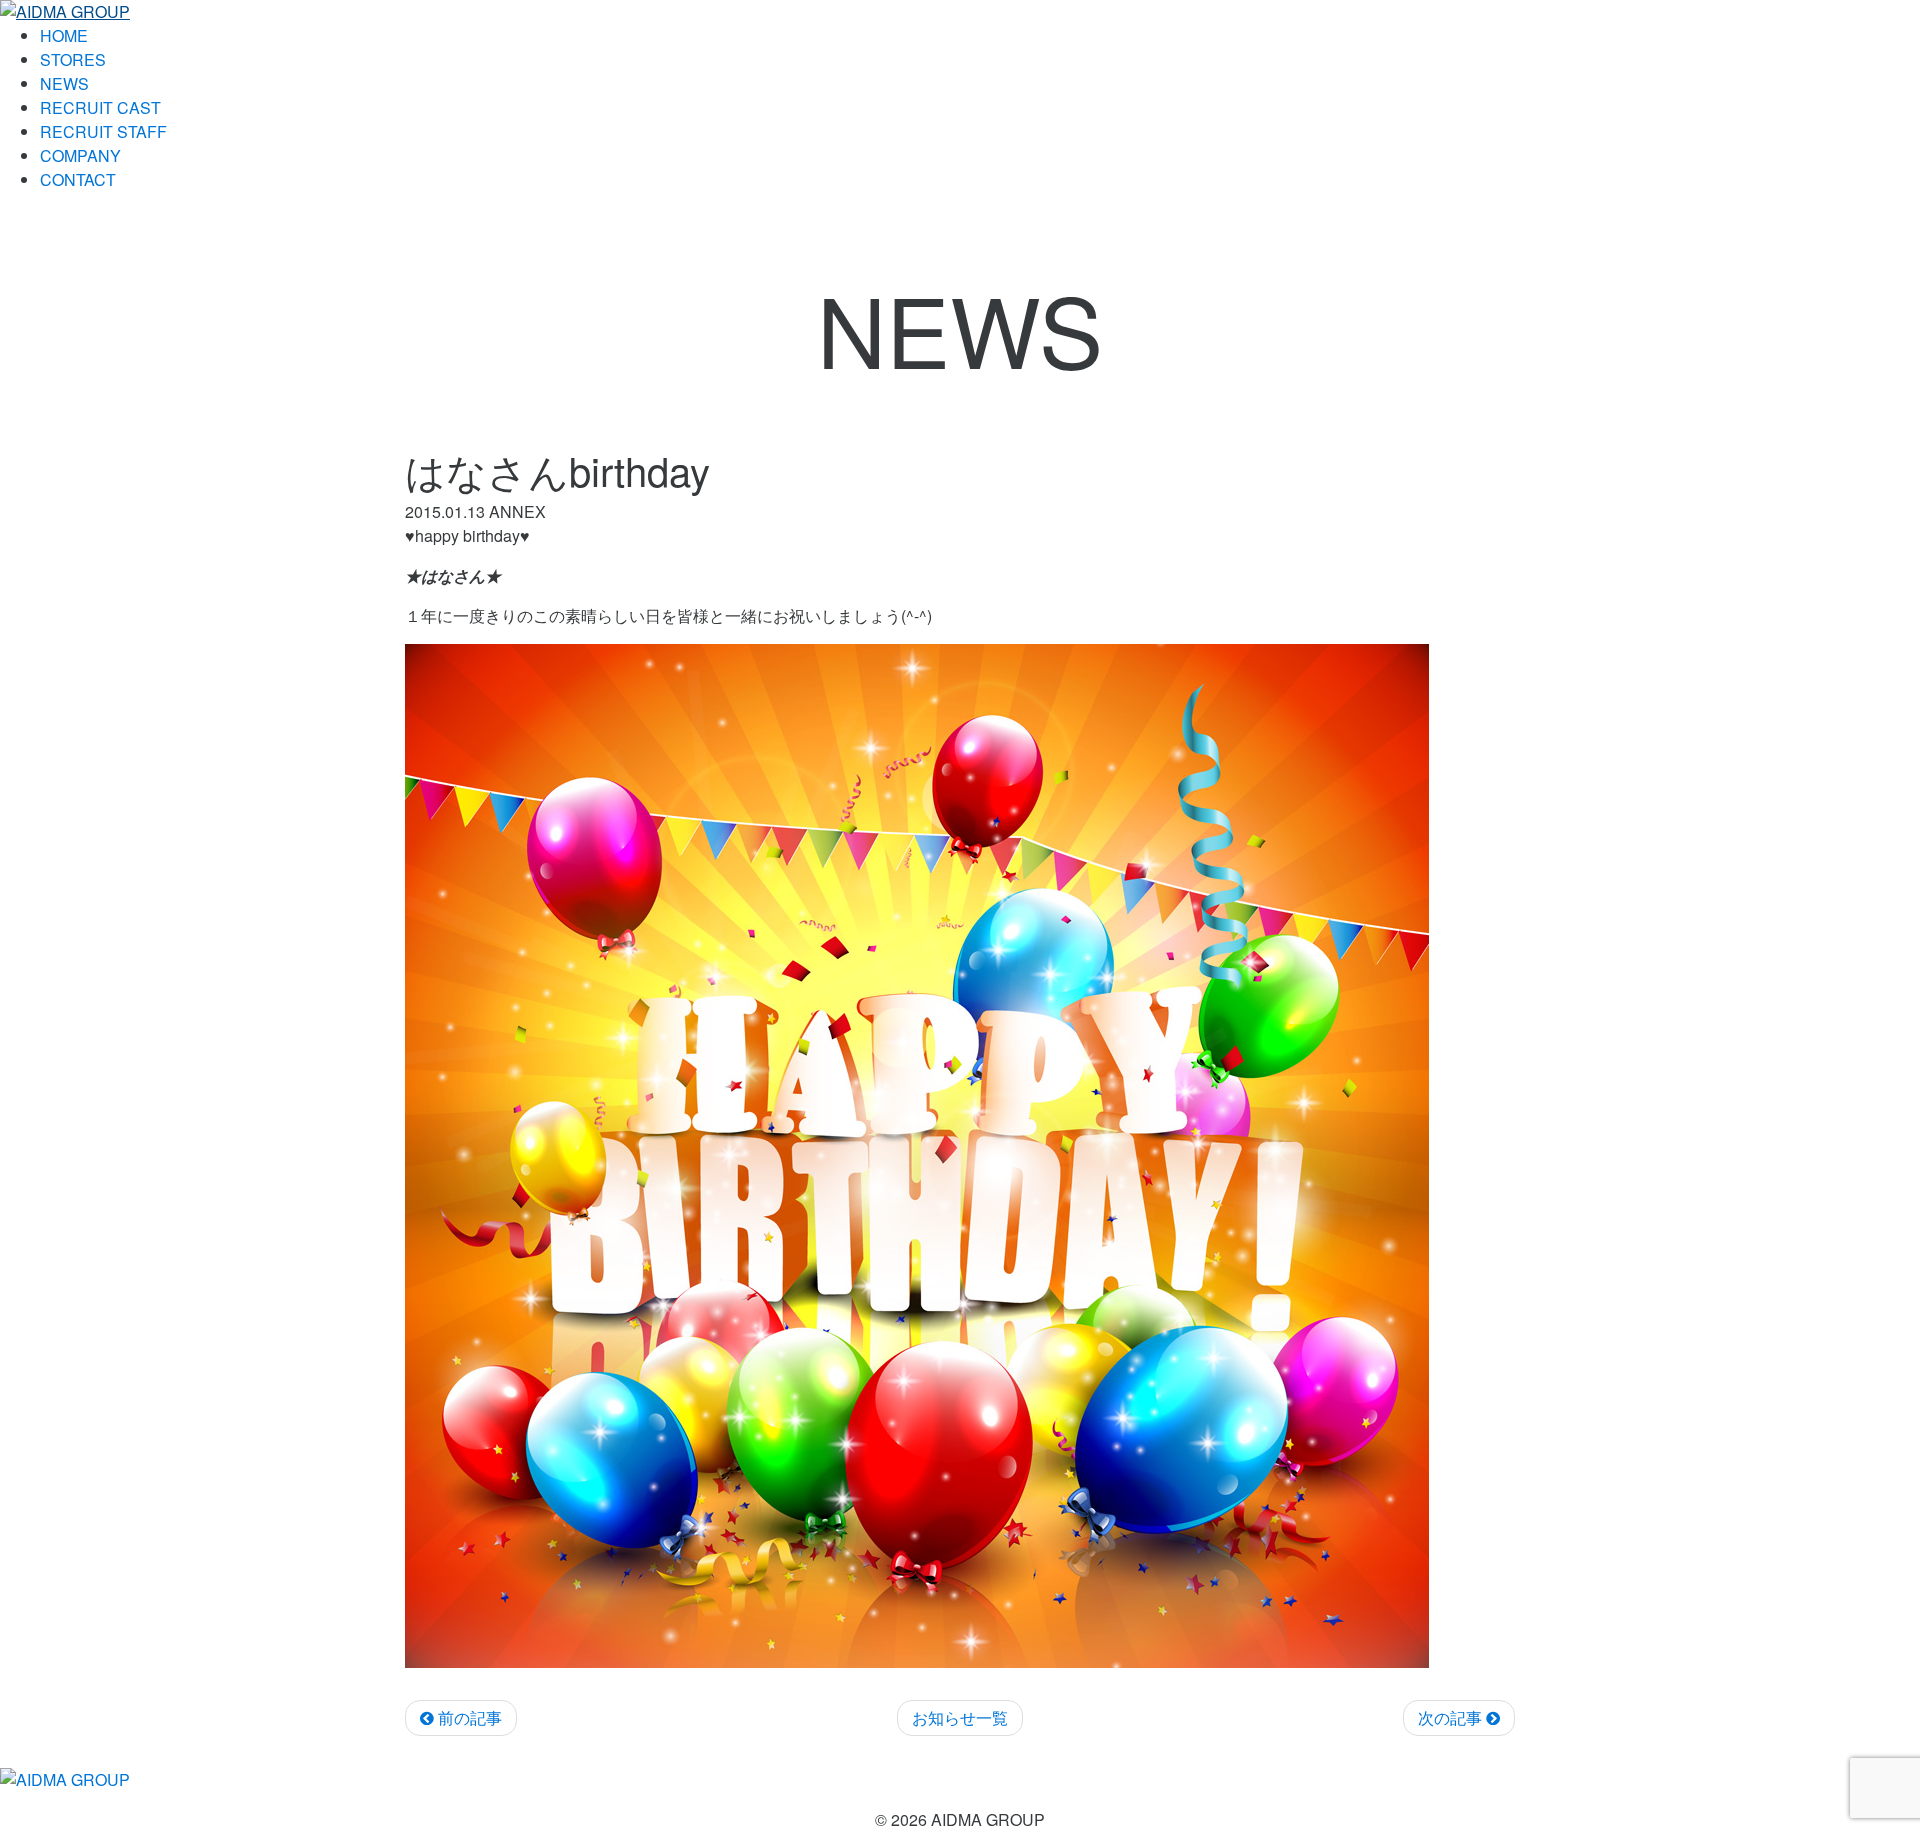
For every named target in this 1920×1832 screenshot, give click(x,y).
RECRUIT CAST (100, 107)
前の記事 (468, 1717)
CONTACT (78, 179)
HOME (64, 35)
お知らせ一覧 (960, 1717)
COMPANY (80, 155)
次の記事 (1452, 1717)
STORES (73, 59)
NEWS (64, 83)
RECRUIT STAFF (103, 131)
